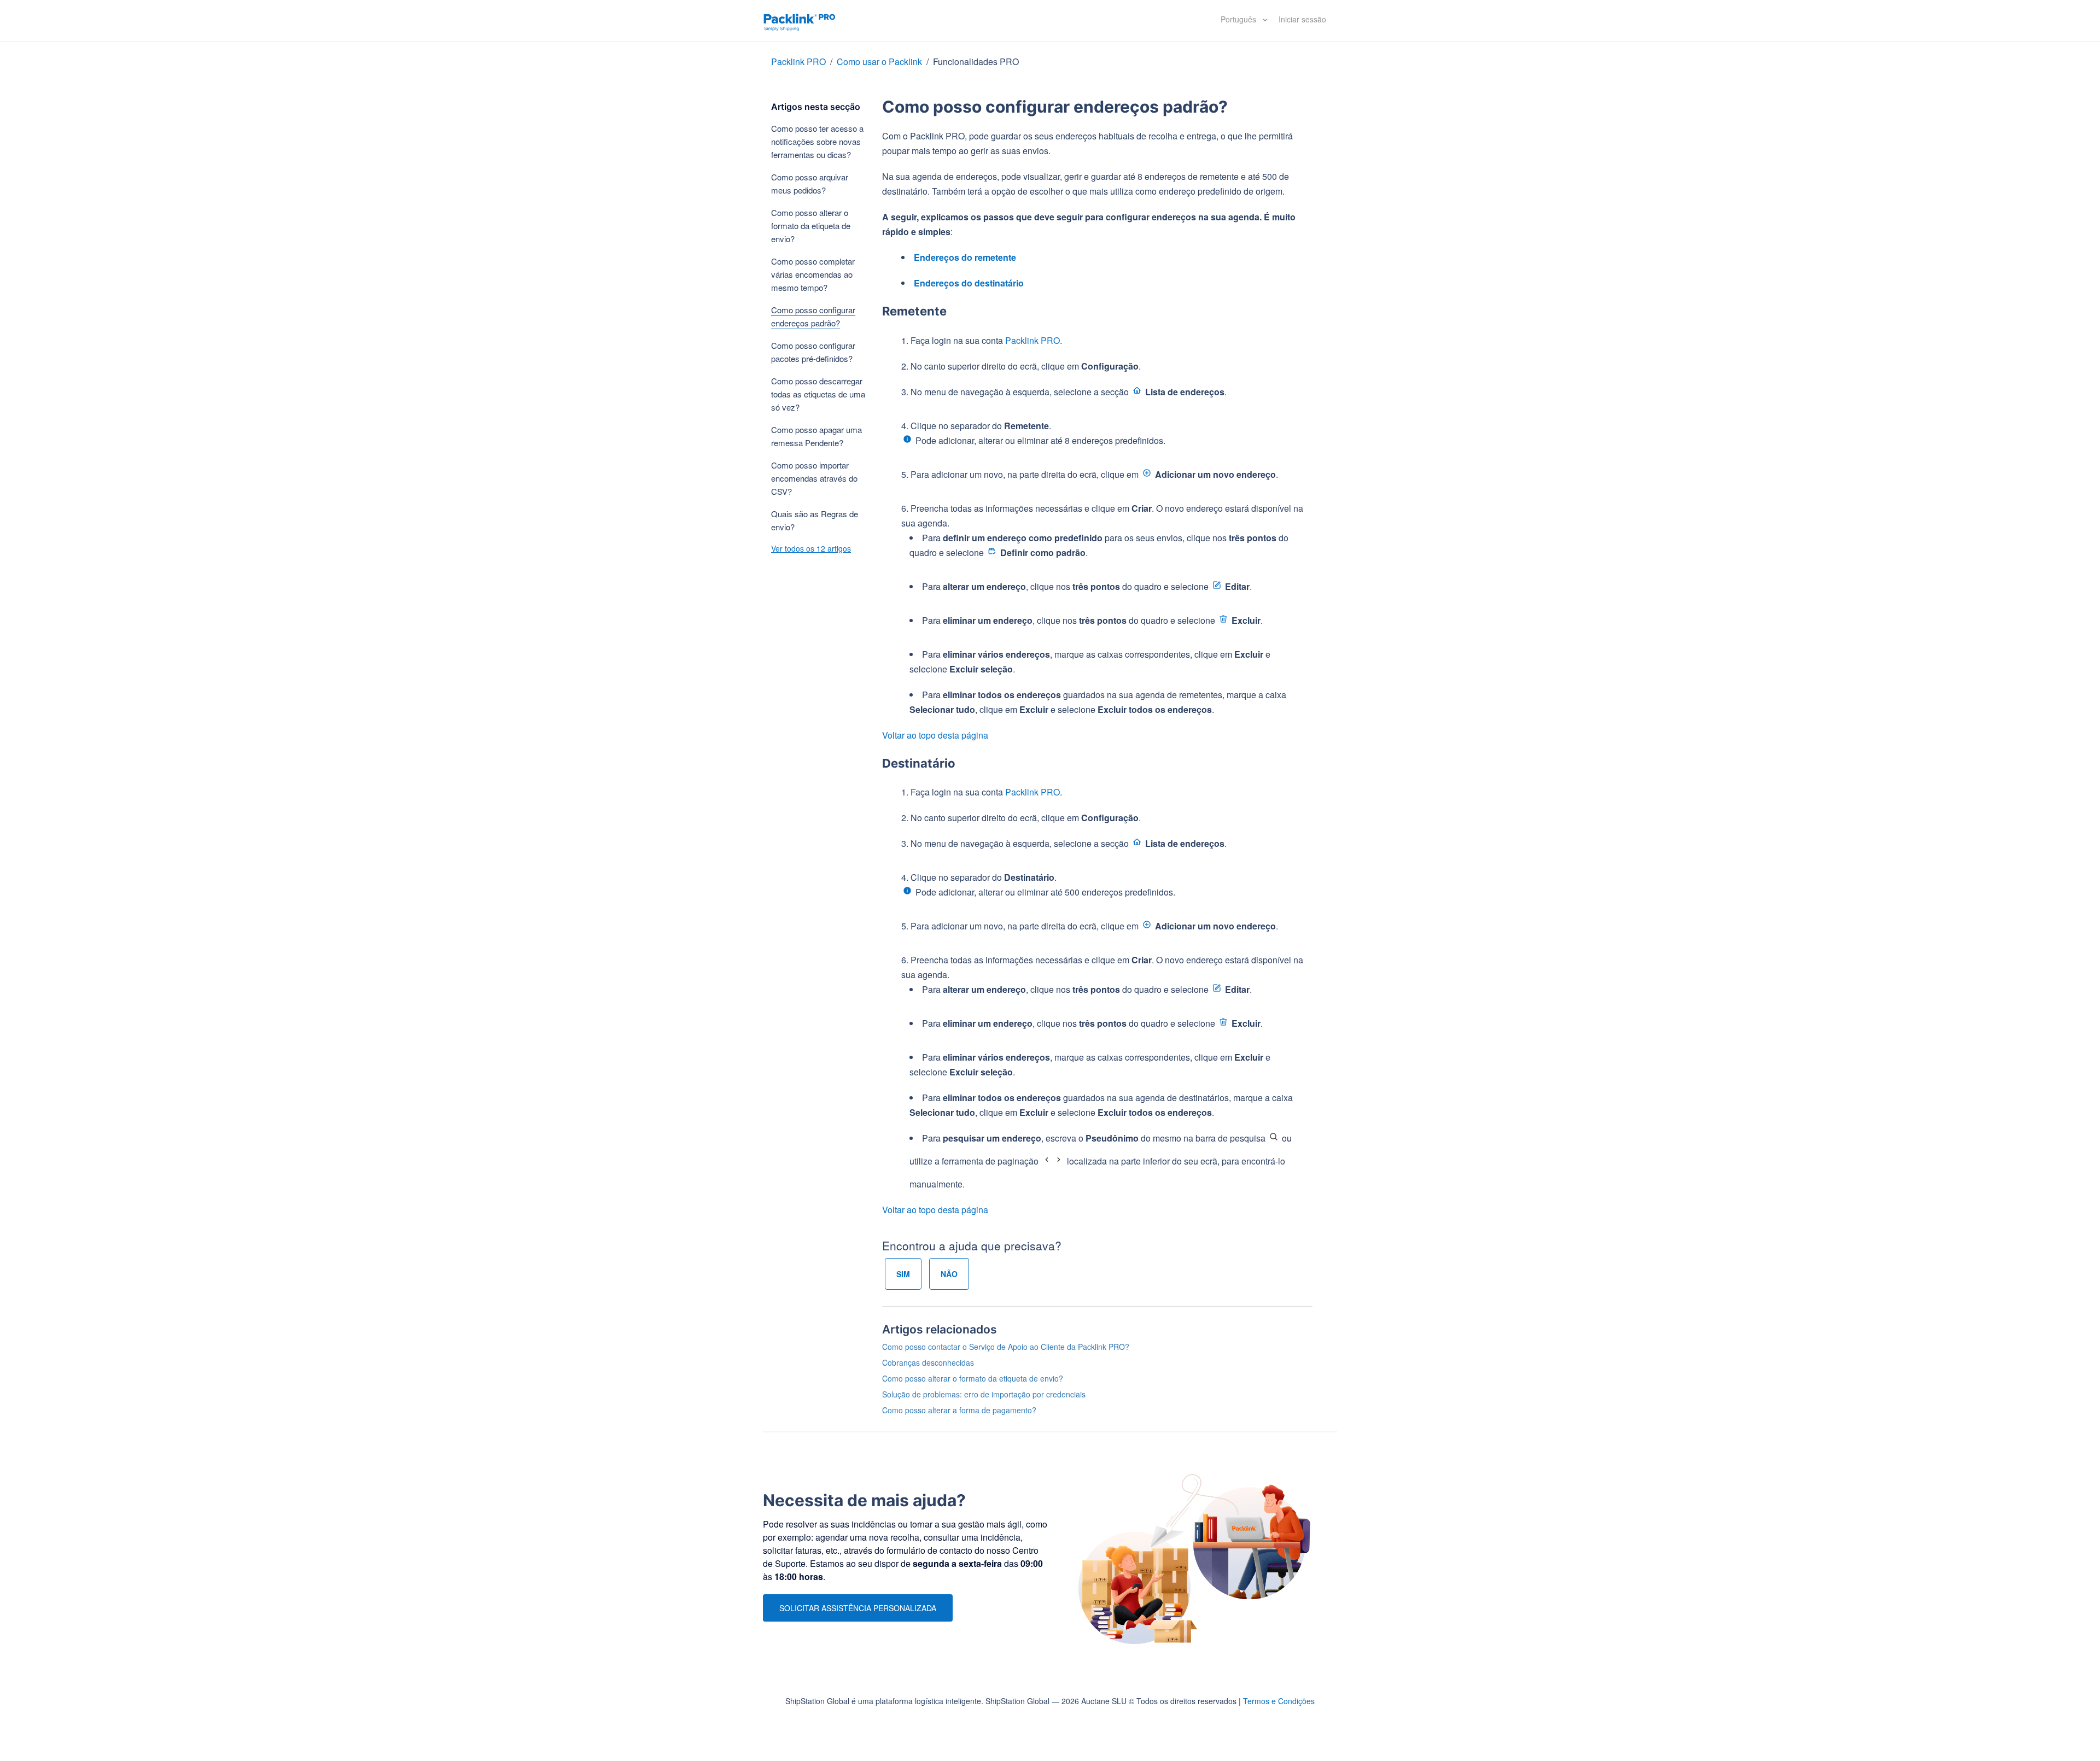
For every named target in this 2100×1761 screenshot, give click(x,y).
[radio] (903, 1274)
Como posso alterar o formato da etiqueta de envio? (811, 226)
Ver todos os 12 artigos (811, 548)
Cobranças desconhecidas (928, 1362)
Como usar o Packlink (879, 62)
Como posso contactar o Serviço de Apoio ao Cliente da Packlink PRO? (1006, 1347)
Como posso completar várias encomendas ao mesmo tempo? (813, 274)
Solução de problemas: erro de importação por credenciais (984, 1394)
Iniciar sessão (1302, 19)
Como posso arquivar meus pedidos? (810, 183)
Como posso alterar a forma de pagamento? (959, 1410)
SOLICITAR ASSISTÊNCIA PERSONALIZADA (858, 1608)
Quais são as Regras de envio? (815, 520)
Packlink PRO (798, 62)
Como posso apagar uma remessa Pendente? (816, 436)
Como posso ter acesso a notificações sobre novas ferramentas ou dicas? (817, 141)
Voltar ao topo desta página (935, 735)
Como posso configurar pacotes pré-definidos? (813, 352)
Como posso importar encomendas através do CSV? (814, 478)
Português (1239, 19)
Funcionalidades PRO (976, 62)
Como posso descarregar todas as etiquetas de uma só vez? (818, 394)
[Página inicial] (800, 21)
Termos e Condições (1279, 1701)
